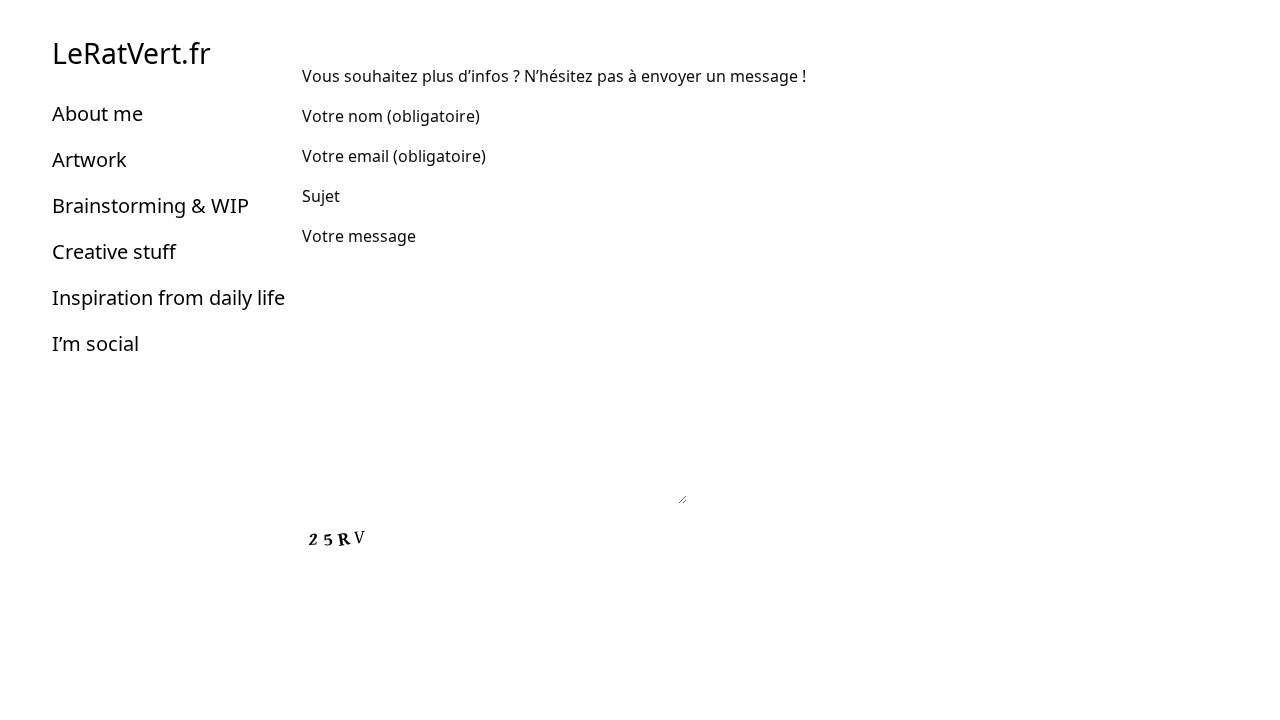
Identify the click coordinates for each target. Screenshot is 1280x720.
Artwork (89, 159)
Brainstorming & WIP (150, 205)
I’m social (95, 343)
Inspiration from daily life (168, 297)
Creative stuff (114, 251)
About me (97, 113)
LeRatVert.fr (131, 53)
